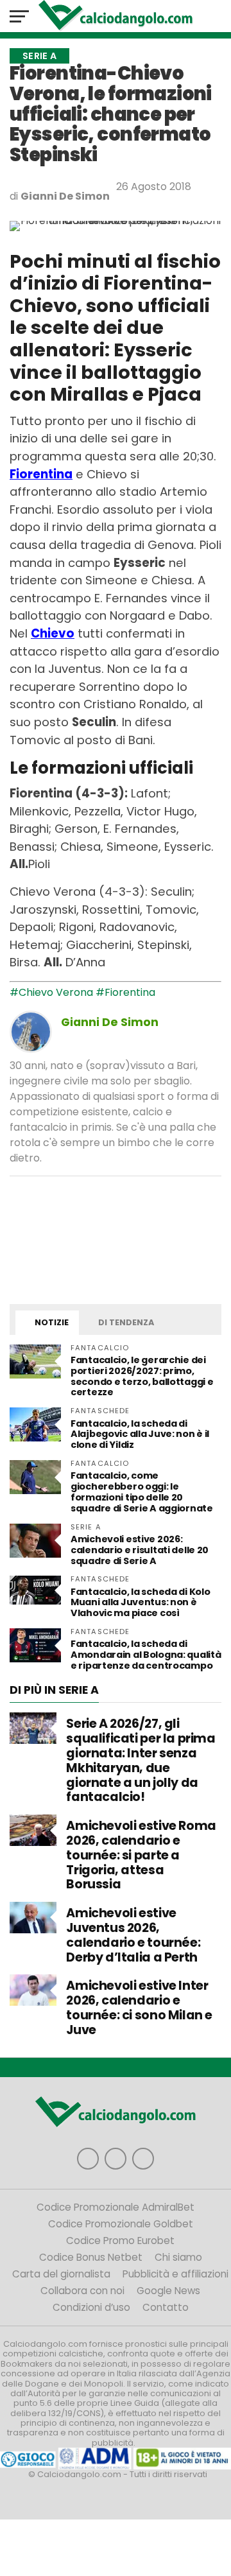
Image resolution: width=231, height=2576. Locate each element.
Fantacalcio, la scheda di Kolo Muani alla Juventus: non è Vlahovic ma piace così (140, 1603)
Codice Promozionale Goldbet (121, 2224)
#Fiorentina (125, 992)
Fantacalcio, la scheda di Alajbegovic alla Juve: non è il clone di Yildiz (140, 1434)
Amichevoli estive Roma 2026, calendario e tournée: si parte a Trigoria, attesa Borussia (141, 1855)
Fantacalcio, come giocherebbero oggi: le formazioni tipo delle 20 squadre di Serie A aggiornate (142, 1492)
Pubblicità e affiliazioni (175, 2274)
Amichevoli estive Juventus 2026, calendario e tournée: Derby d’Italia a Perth (133, 1935)
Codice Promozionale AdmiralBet (116, 2207)
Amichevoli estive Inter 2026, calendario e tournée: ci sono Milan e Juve (139, 2007)
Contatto (166, 2307)
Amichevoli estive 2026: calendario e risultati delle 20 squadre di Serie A (140, 1550)
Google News (168, 2291)
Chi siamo (178, 2257)
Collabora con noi (82, 2291)
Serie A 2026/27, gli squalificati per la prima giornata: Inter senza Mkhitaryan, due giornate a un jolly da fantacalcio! (141, 1760)
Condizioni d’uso (91, 2307)
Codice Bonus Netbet (91, 2257)
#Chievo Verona (51, 992)
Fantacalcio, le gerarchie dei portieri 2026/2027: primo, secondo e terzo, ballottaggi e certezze (142, 1376)
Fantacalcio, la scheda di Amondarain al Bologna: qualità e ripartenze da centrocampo (146, 1655)
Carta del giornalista (61, 2274)
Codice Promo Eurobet (120, 2241)
